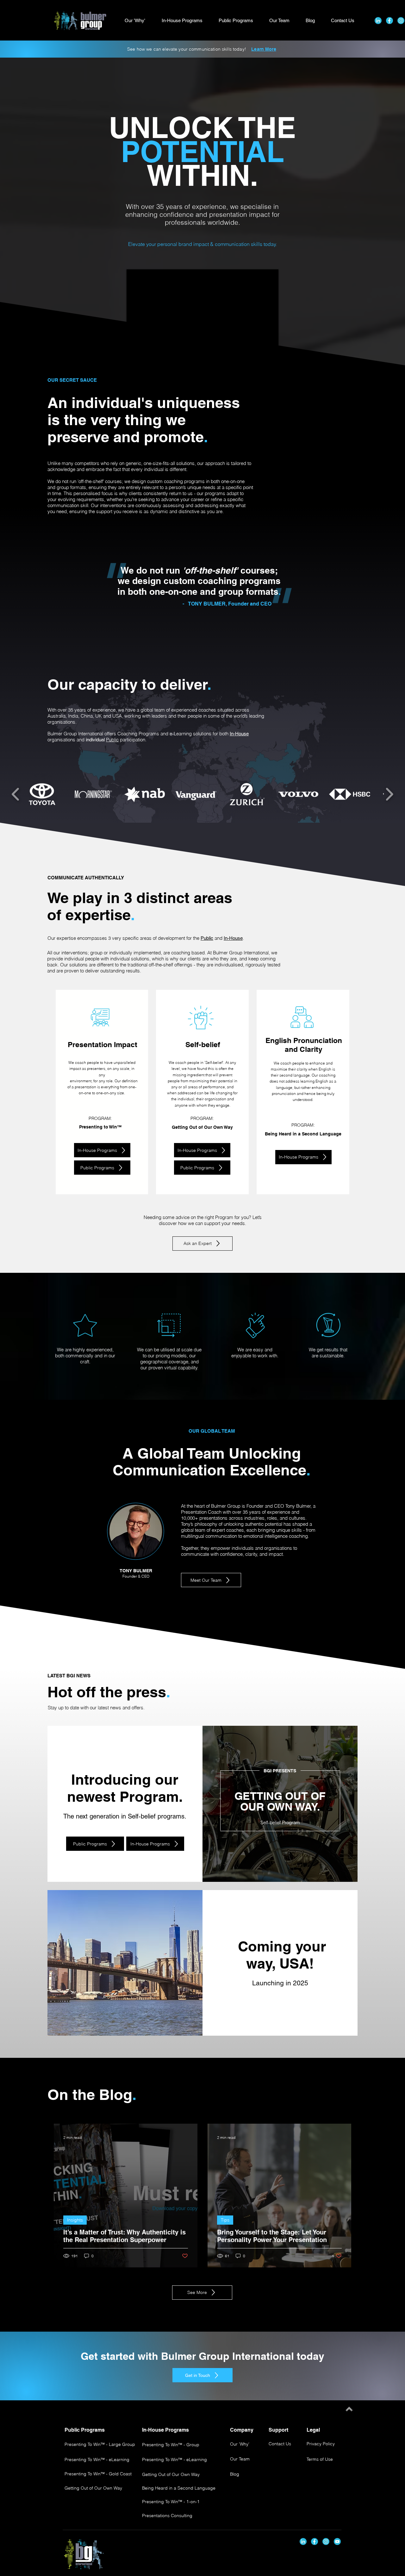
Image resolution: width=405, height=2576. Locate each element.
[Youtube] (337, 2541)
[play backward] (16, 794)
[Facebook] (389, 21)
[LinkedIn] (378, 21)
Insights (75, 2220)
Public (112, 740)
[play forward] (389, 794)
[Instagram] (401, 21)
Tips (225, 2220)
